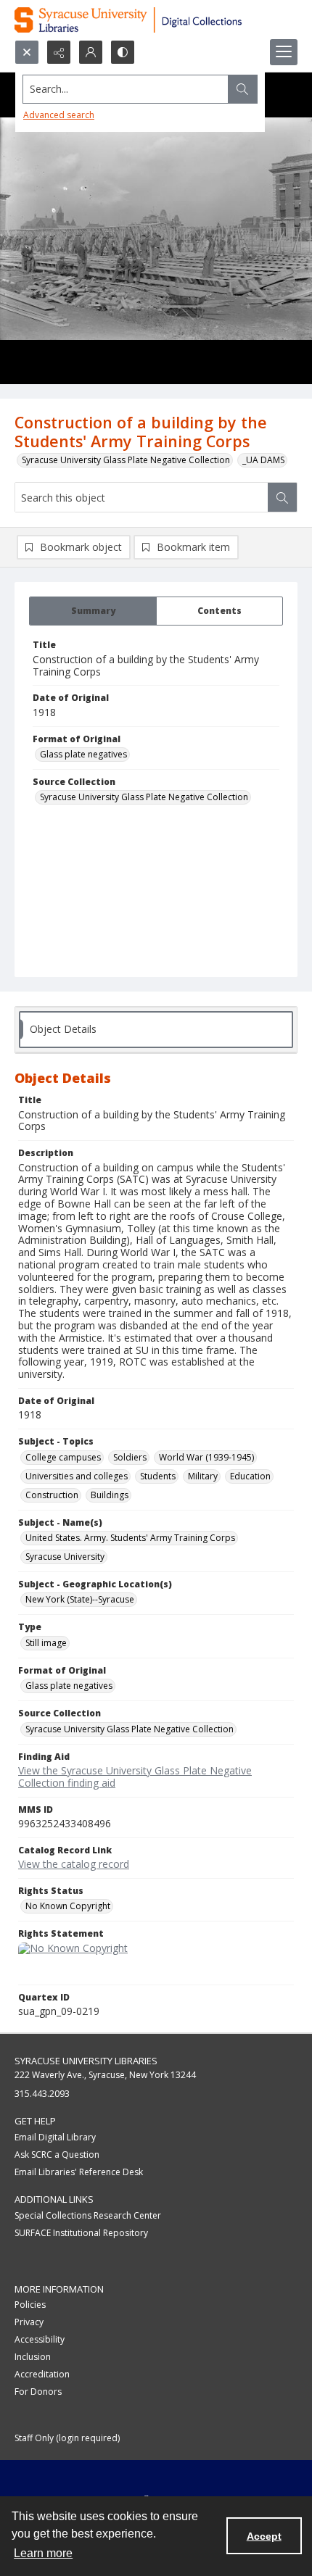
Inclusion (33, 2357)
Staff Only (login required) (67, 2438)
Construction (52, 1495)
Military (203, 1476)
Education (250, 1476)
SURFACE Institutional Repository (81, 2233)
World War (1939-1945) (206, 1457)
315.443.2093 (42, 2094)
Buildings (110, 1495)
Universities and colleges (77, 1476)
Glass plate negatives (83, 754)
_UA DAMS (263, 460)
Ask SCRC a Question (57, 2155)
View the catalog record (74, 1864)
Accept (264, 2536)
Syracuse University (65, 1557)
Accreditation (42, 2374)
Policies (30, 2305)
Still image (46, 1643)
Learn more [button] (43, 2553)
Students (158, 1476)
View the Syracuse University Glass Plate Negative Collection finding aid (135, 1777)
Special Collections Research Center (88, 2215)
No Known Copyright (68, 1906)
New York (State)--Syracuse (80, 1599)
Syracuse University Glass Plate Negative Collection (126, 460)
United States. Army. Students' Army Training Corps (130, 1538)
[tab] (93, 611)
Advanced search (59, 115)
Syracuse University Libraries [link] (86, 2061)
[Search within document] (282, 497)
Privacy (29, 2322)
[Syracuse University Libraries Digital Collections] (156, 20)
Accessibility (40, 2339)
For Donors (38, 2392)
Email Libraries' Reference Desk (79, 2172)
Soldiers (130, 1457)
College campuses (63, 1457)
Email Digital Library (55, 2137)
